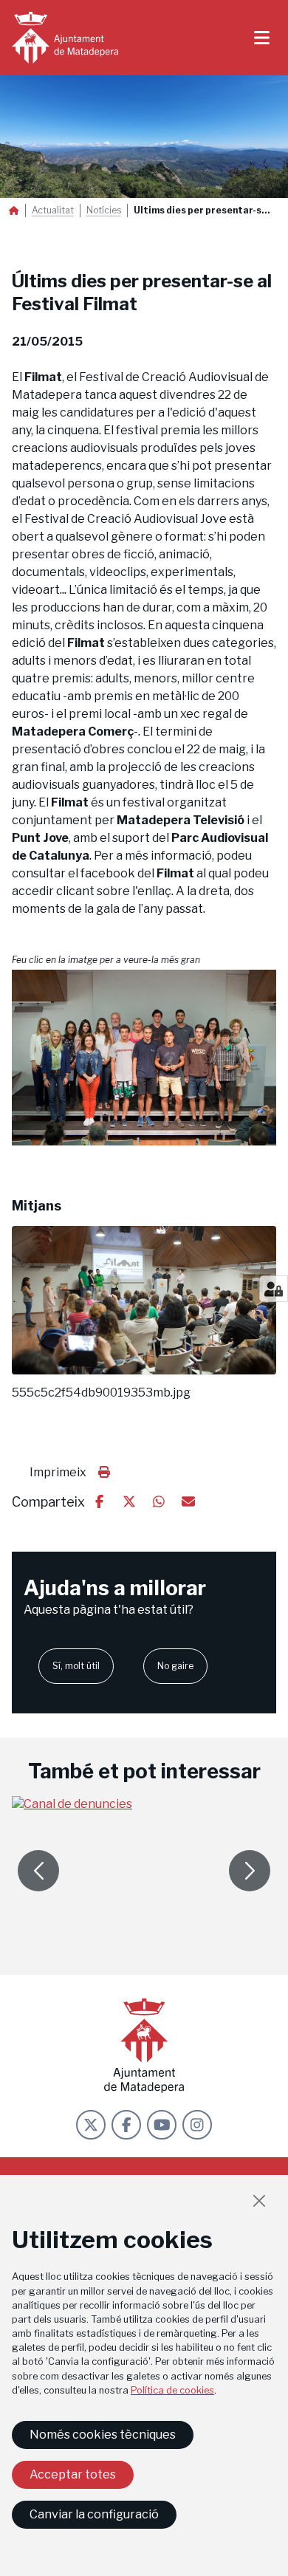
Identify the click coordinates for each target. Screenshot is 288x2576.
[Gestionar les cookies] (274, 1289)
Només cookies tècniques (103, 2435)
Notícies (104, 210)
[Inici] (65, 38)
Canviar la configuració (94, 2514)
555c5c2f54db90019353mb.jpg (101, 1393)
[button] (144, 1058)
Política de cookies (172, 2390)
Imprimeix (58, 1472)
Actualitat (53, 210)
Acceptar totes (73, 2474)
